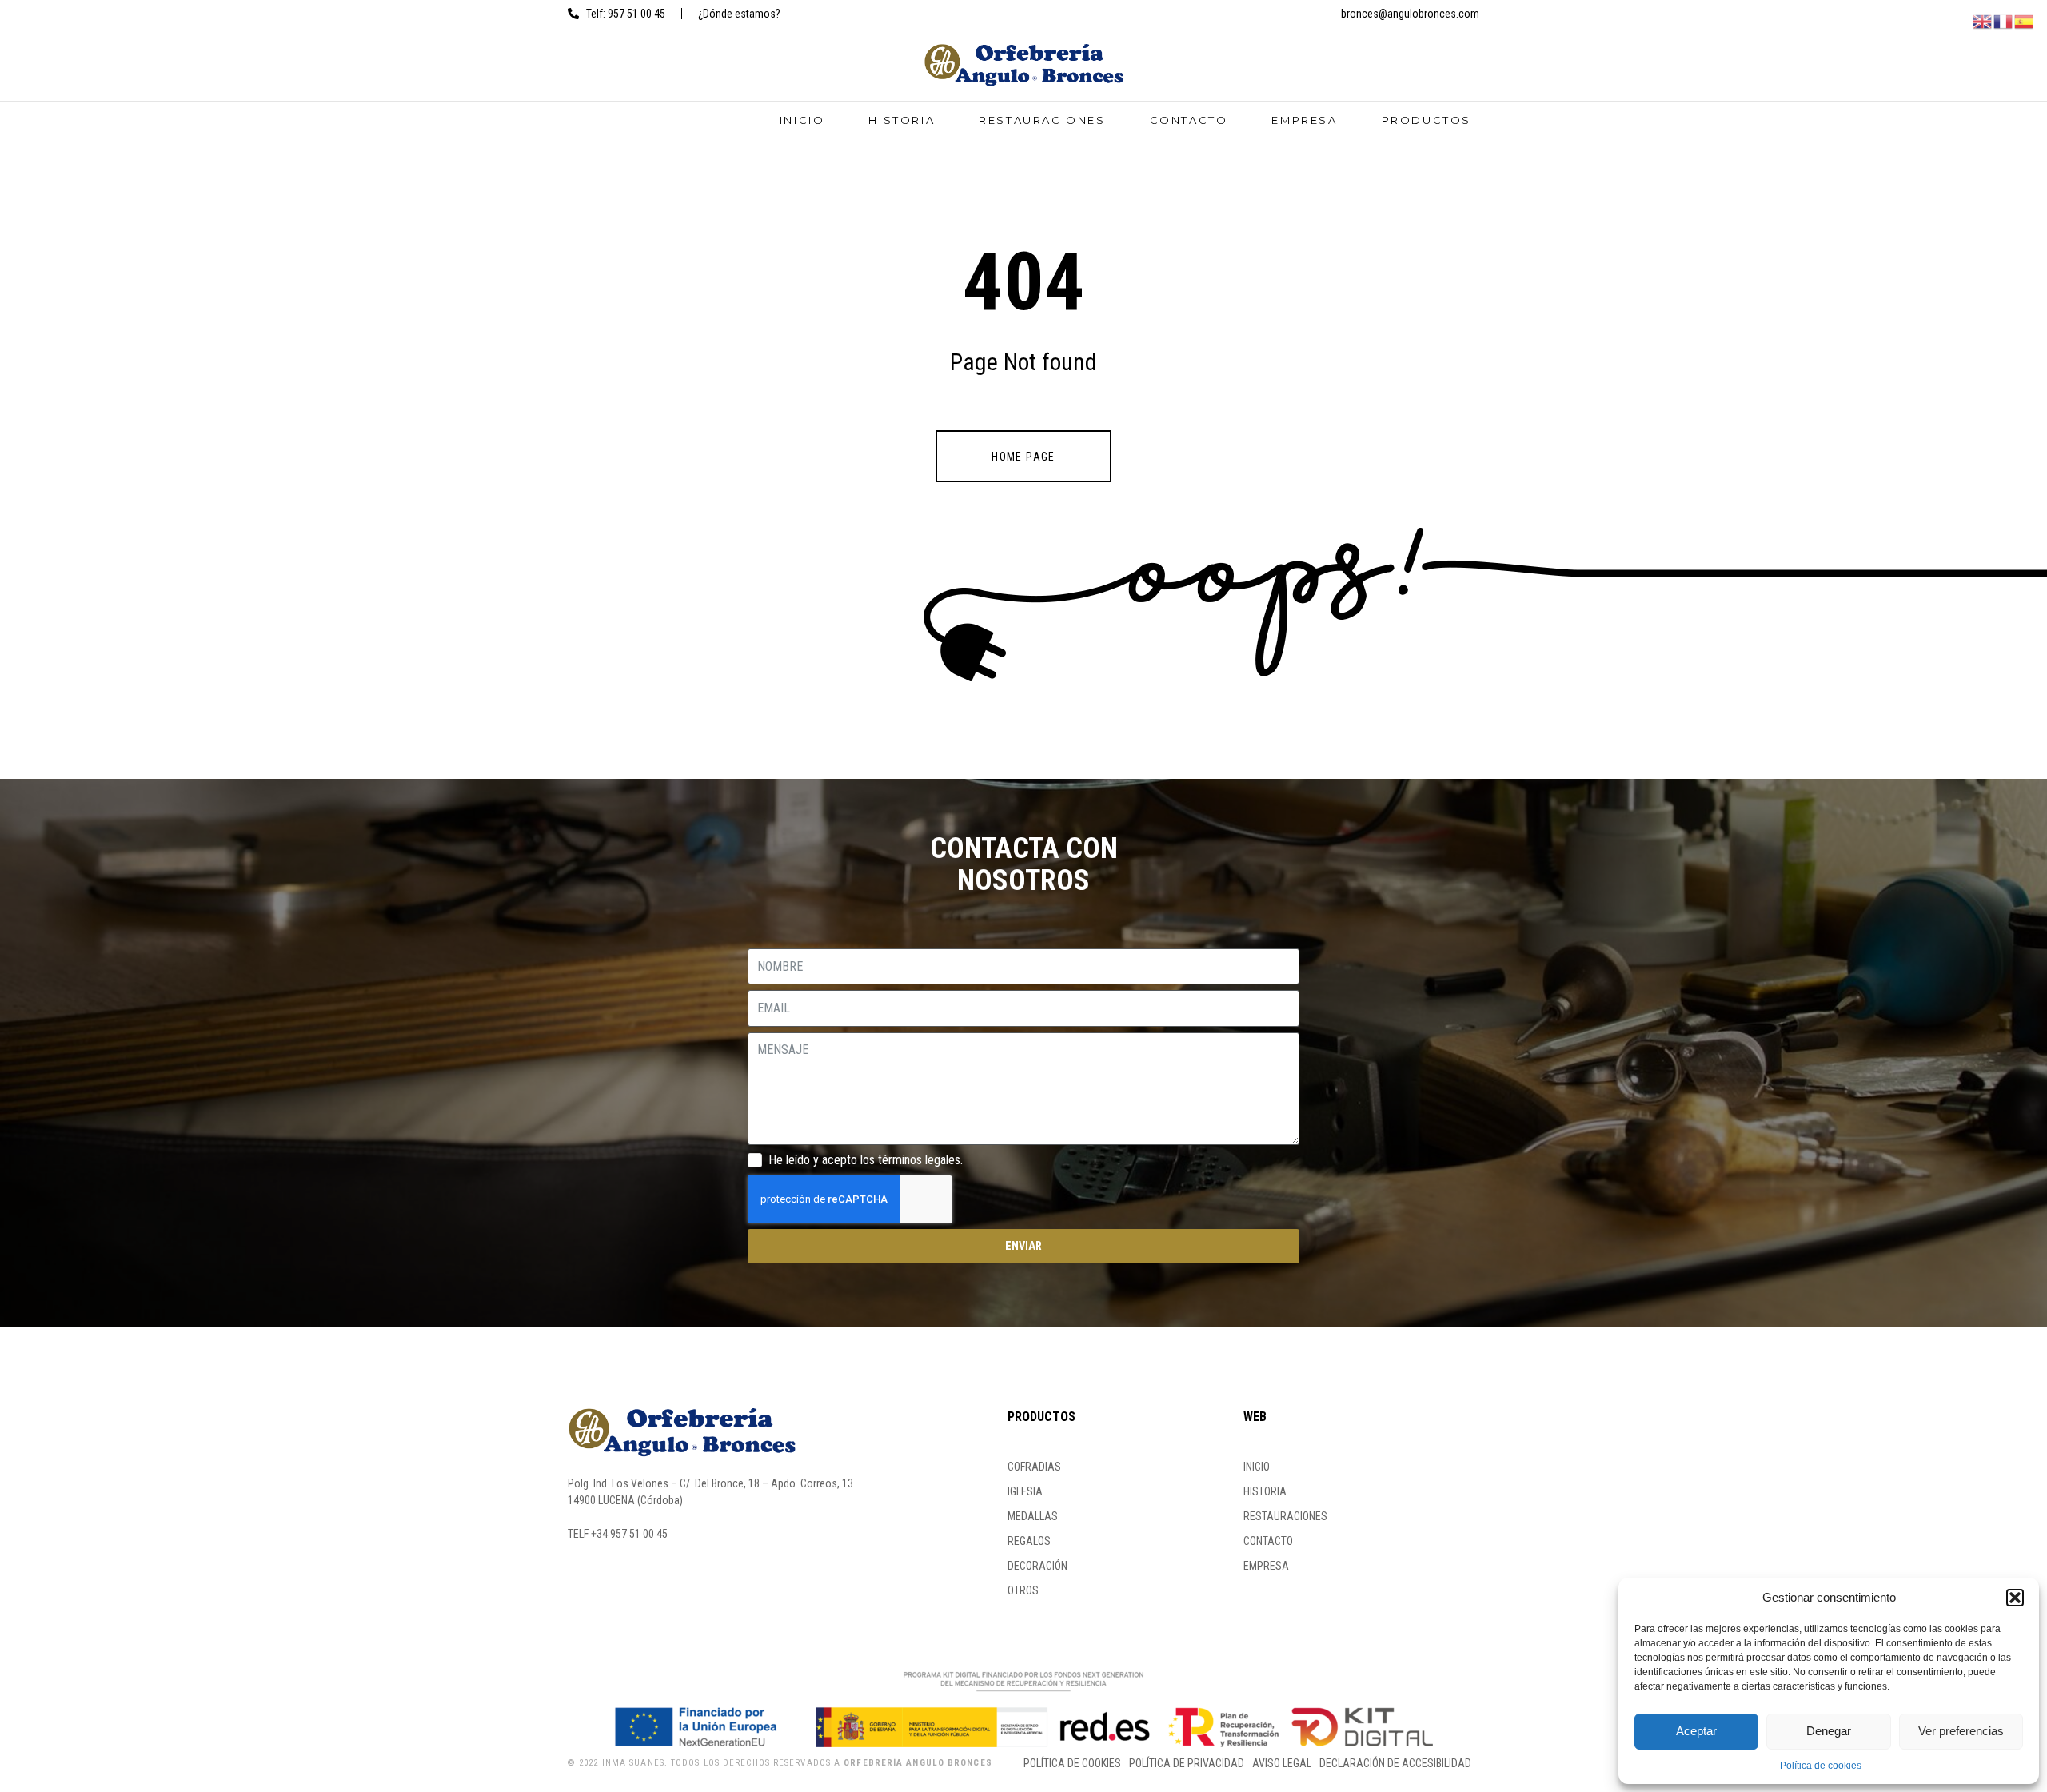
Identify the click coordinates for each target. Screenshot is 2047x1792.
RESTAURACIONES (1042, 120)
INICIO (802, 120)
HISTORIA (902, 120)
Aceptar (1696, 1731)
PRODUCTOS (1427, 120)
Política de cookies (1821, 1766)
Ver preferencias (1961, 1731)
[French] (2004, 20)
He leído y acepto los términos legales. (866, 1160)
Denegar (1829, 1731)
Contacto (1189, 120)
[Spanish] (2025, 20)
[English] (1983, 20)
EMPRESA (1304, 120)
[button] (2015, 1598)
